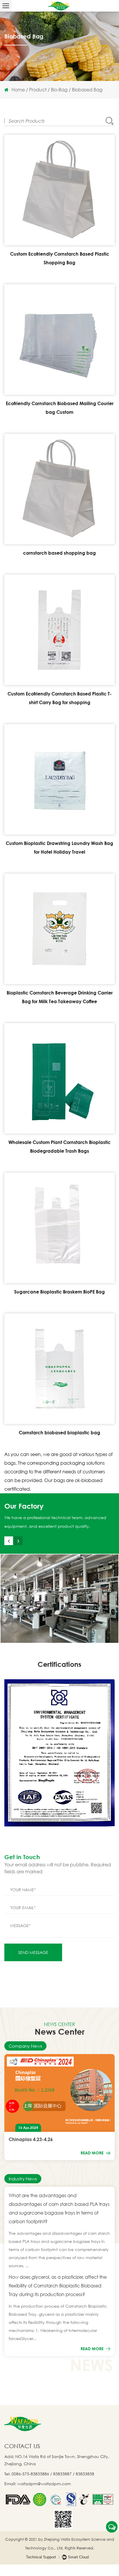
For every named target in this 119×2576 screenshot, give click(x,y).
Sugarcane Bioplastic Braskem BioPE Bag (59, 1292)
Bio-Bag (59, 90)
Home (18, 90)
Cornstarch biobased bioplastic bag (59, 1433)
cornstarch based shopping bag (59, 553)
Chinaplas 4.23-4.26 (31, 2139)
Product (38, 90)
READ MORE (93, 2153)
